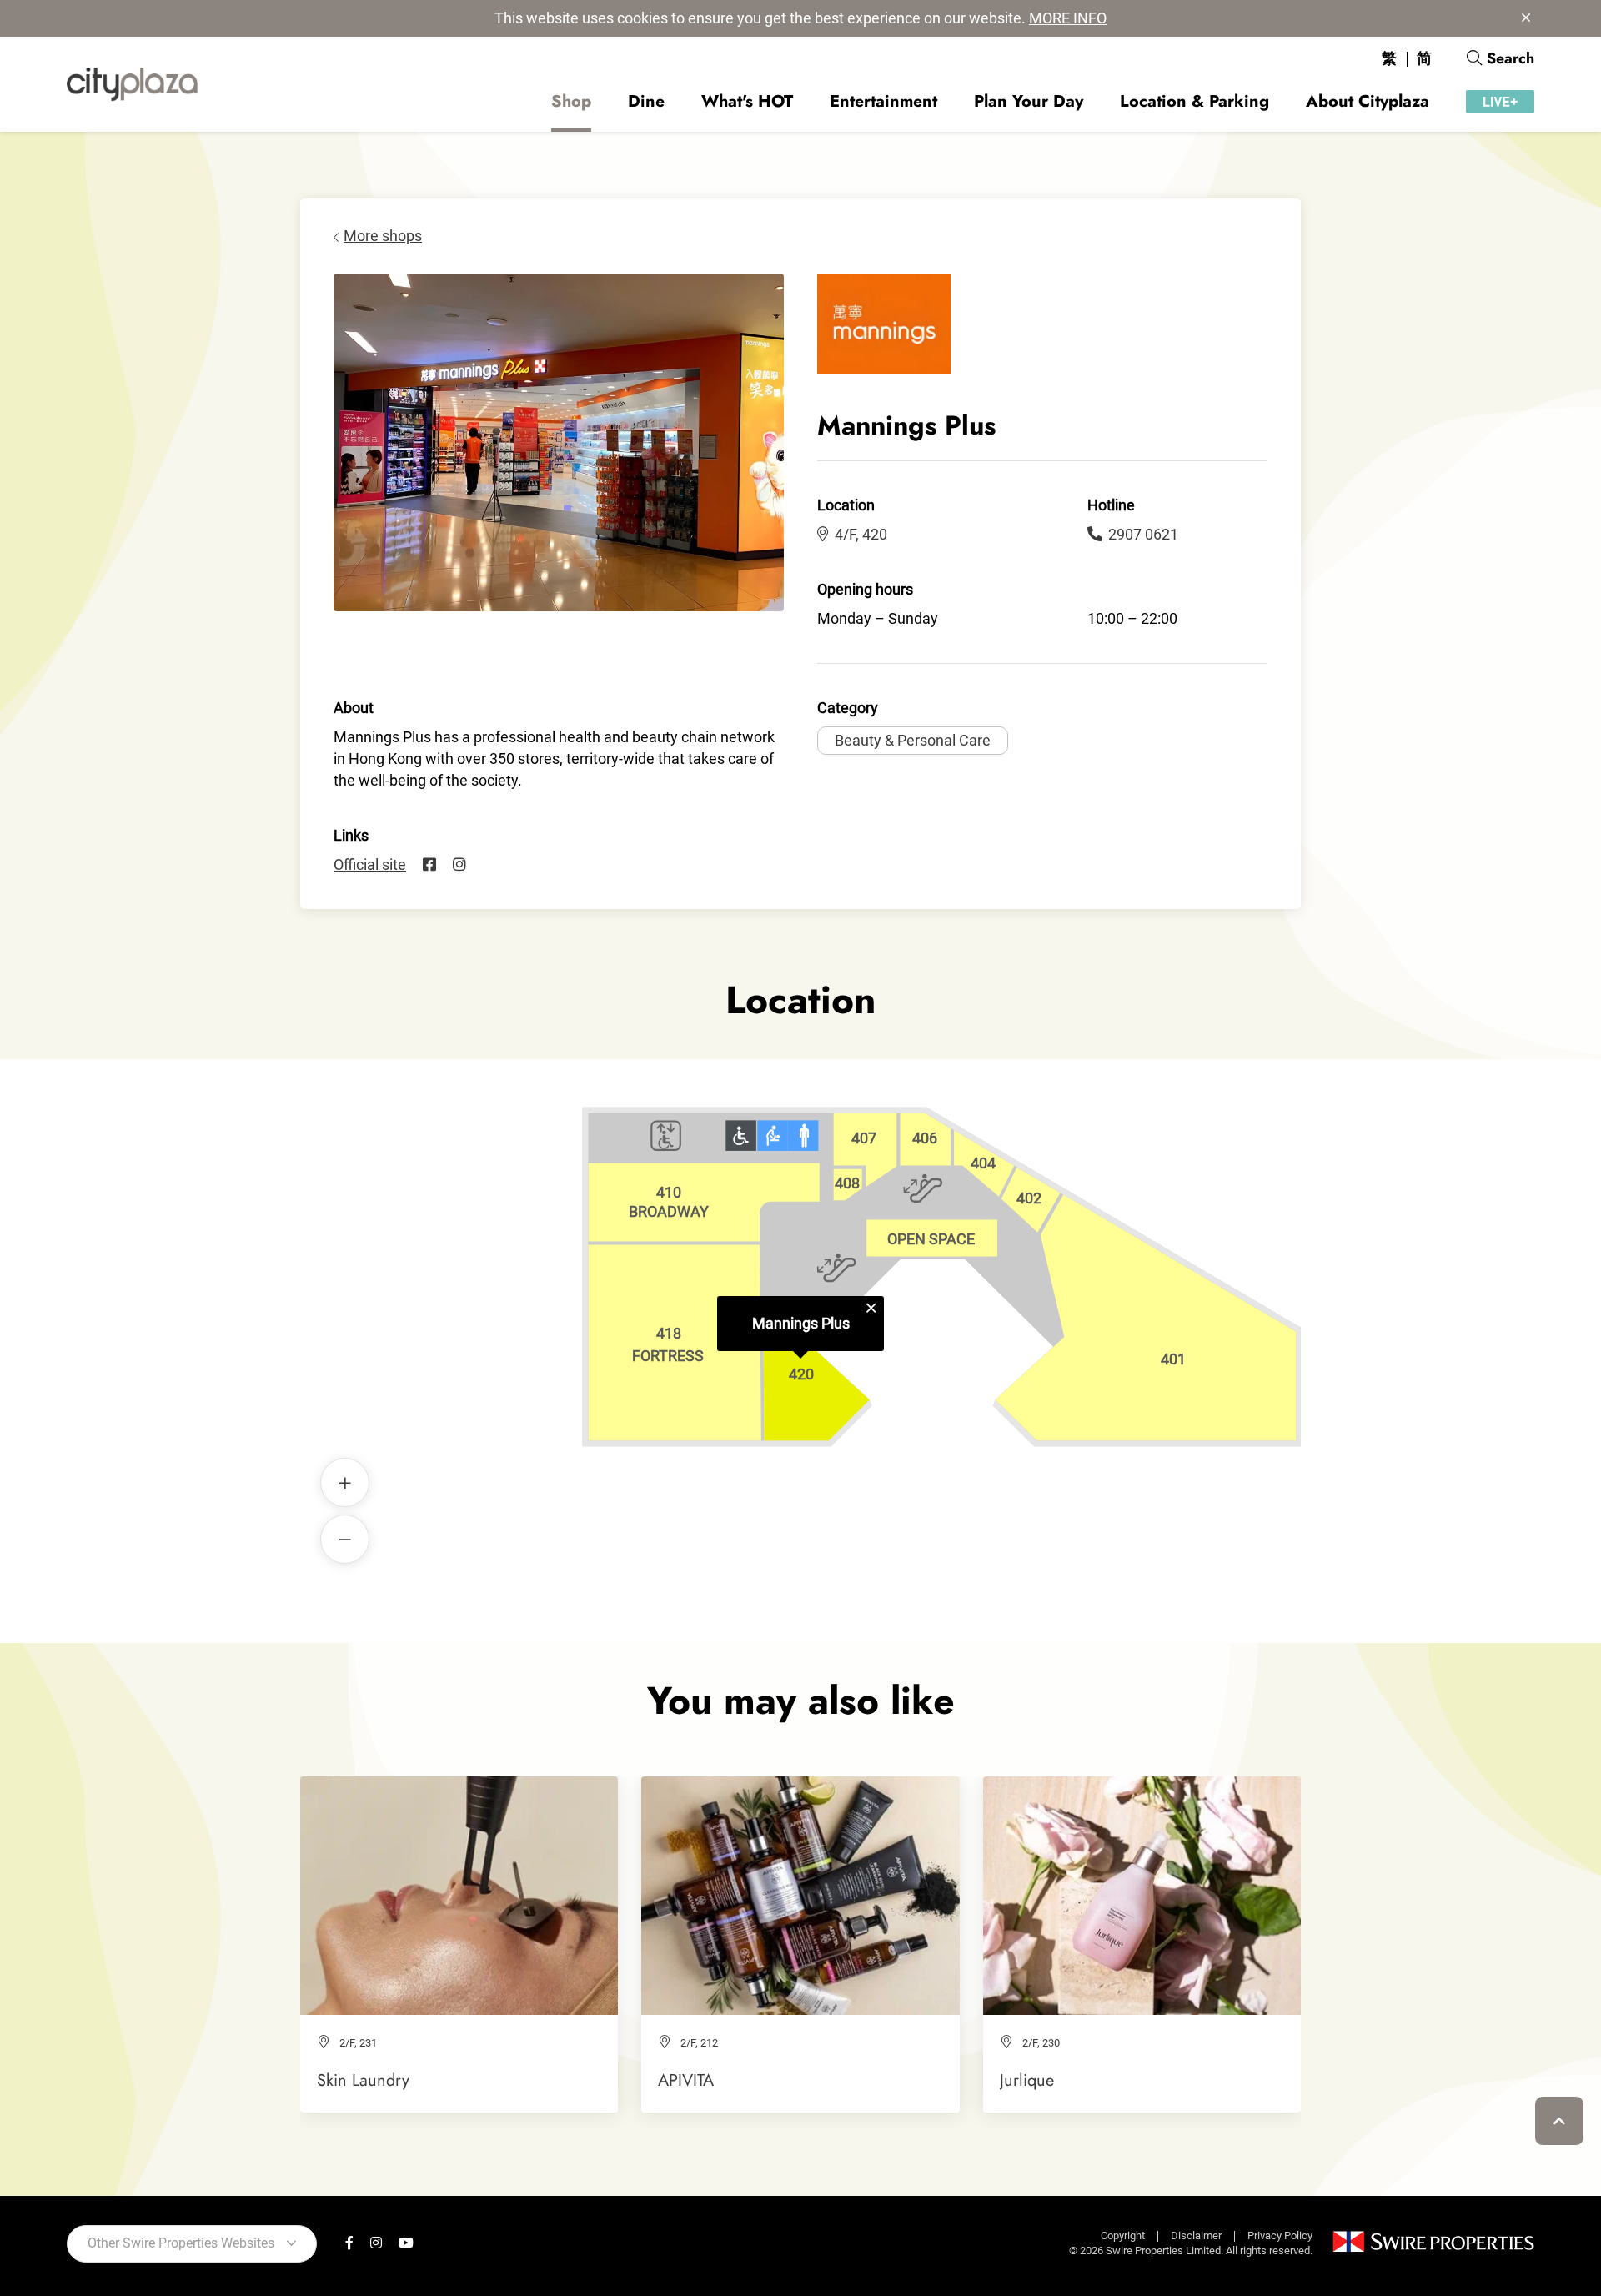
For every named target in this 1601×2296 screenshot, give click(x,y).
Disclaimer (1196, 2236)
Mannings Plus (801, 1323)
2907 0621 (1143, 534)
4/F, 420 (861, 534)
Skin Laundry (363, 2080)
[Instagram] (459, 865)
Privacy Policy (1280, 2236)
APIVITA (686, 2080)
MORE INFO (1068, 18)
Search (1511, 58)
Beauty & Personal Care (913, 740)
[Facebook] (429, 865)
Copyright (1123, 2236)
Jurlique (1027, 2080)
